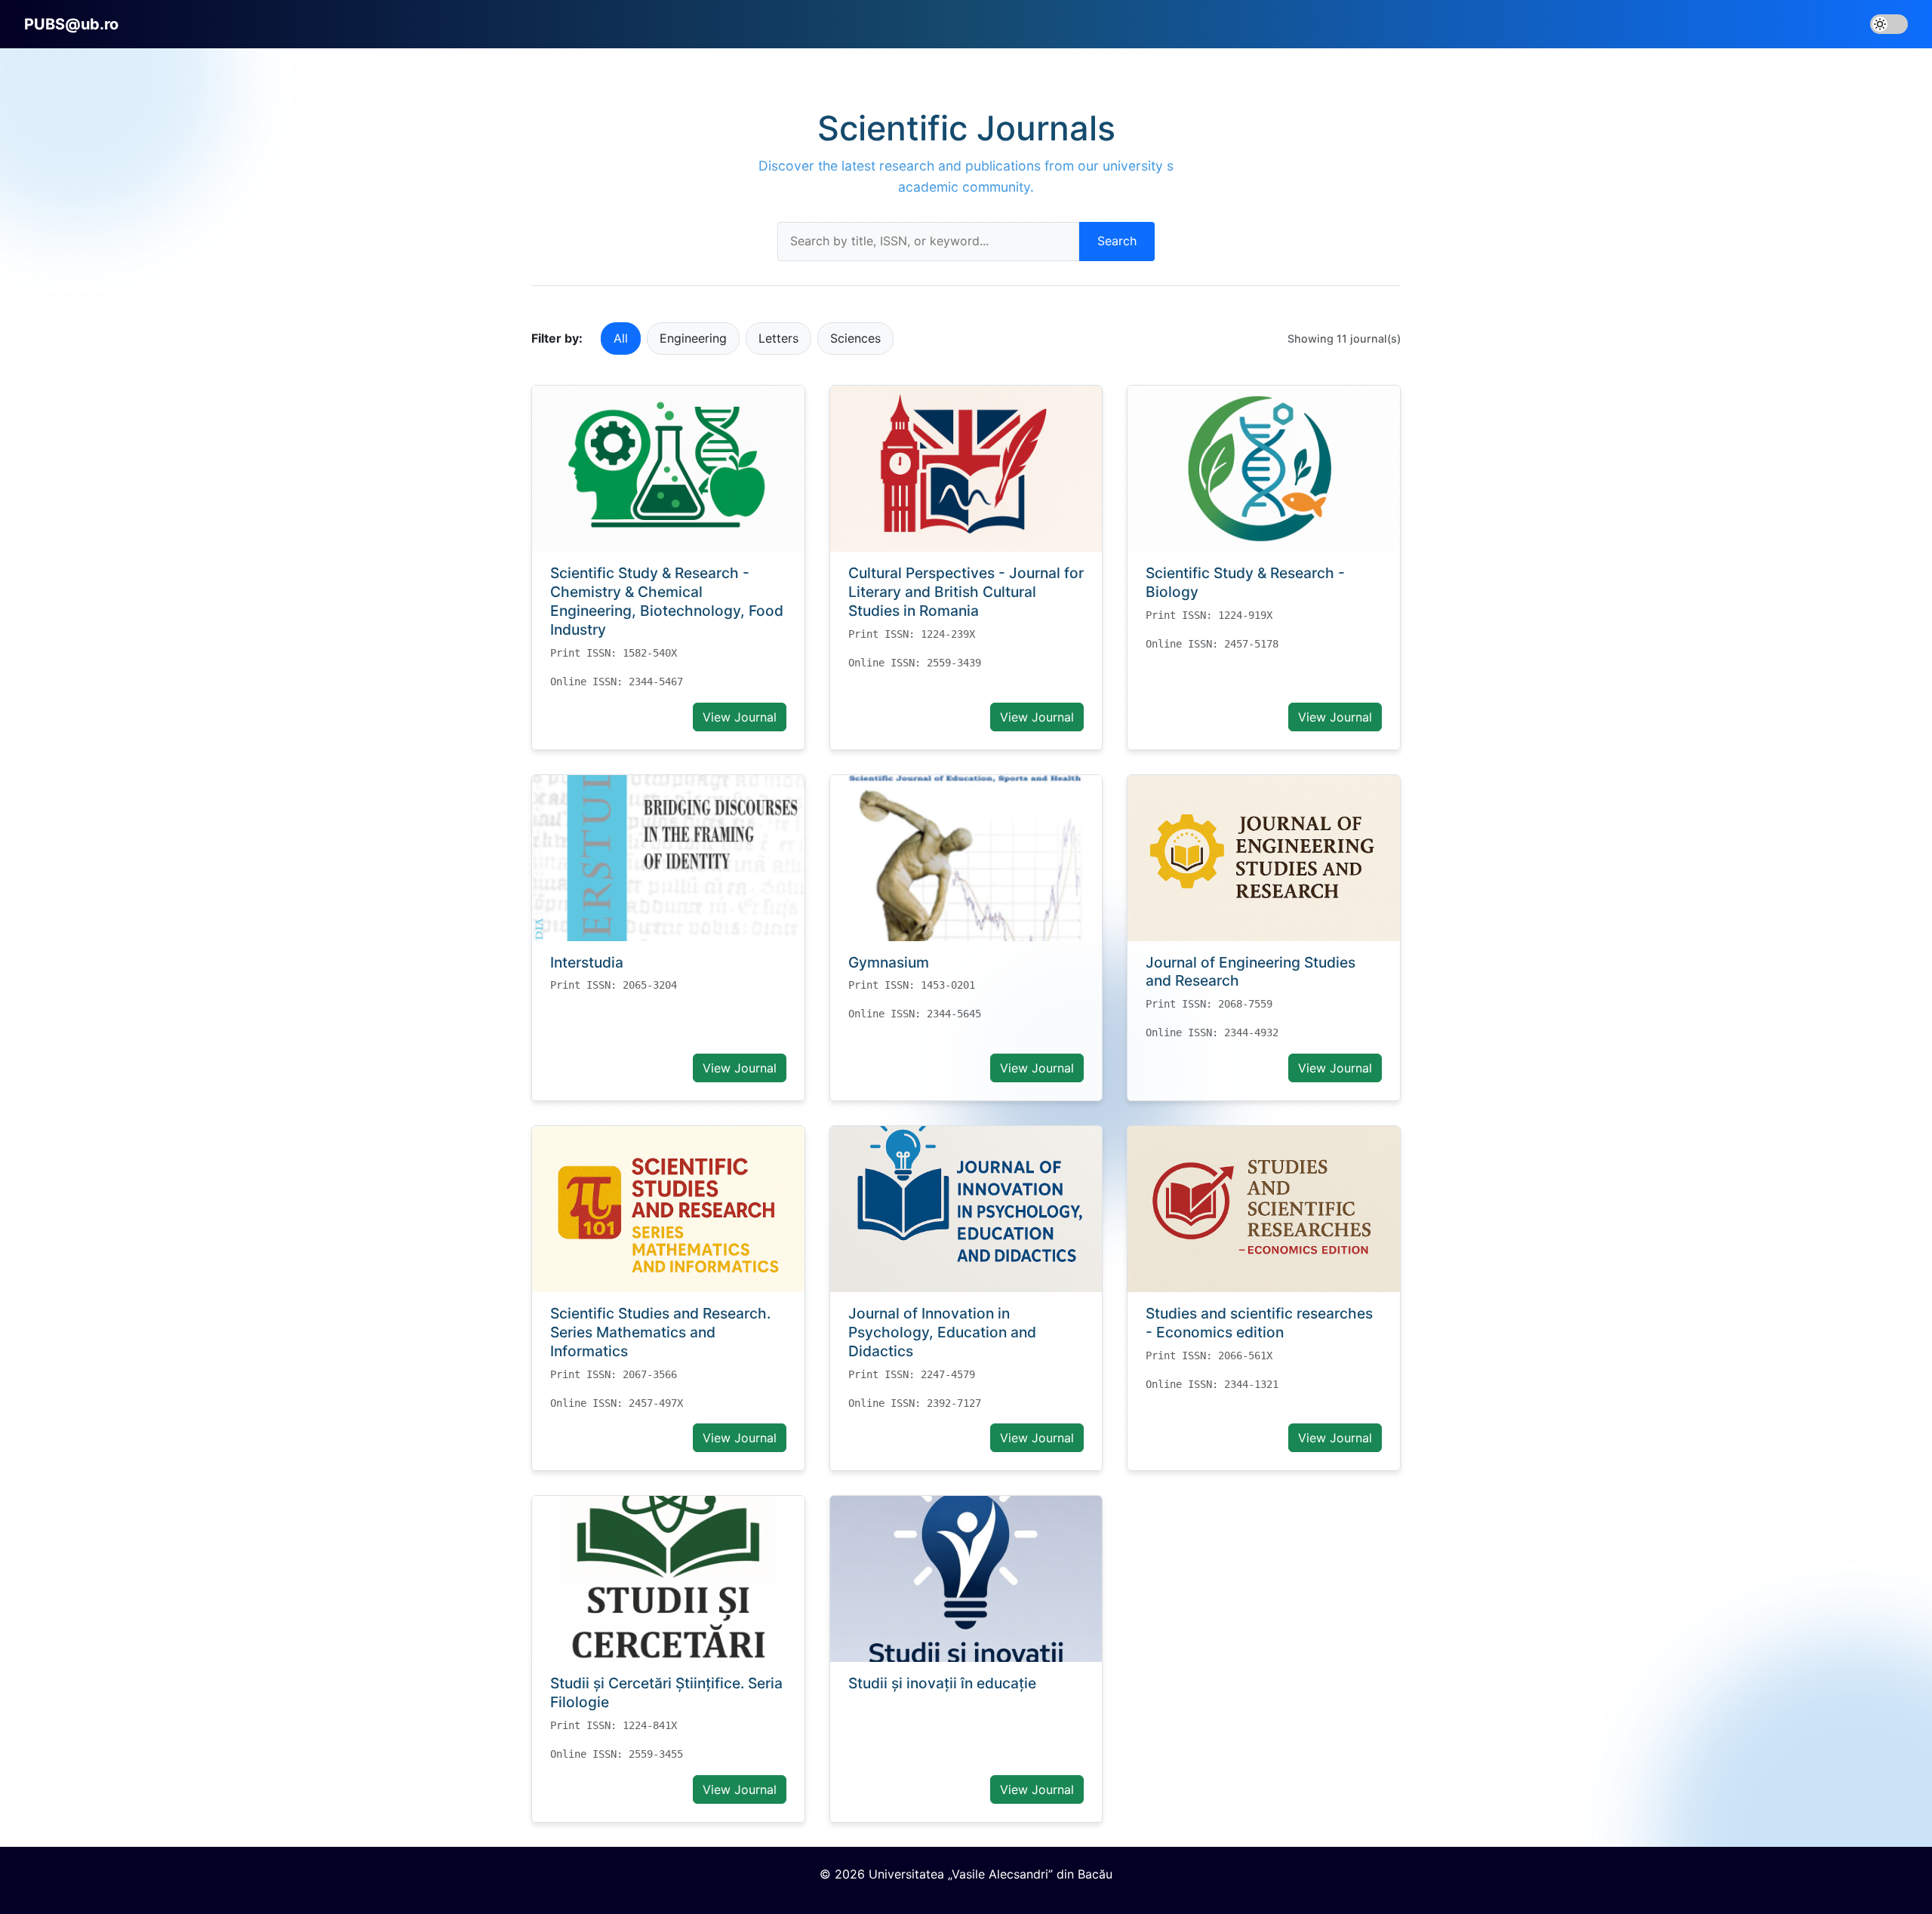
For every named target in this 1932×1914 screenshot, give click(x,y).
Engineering (693, 338)
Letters (778, 338)
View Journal (740, 717)
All (621, 338)
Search (1117, 241)
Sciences (855, 338)
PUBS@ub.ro (71, 24)
